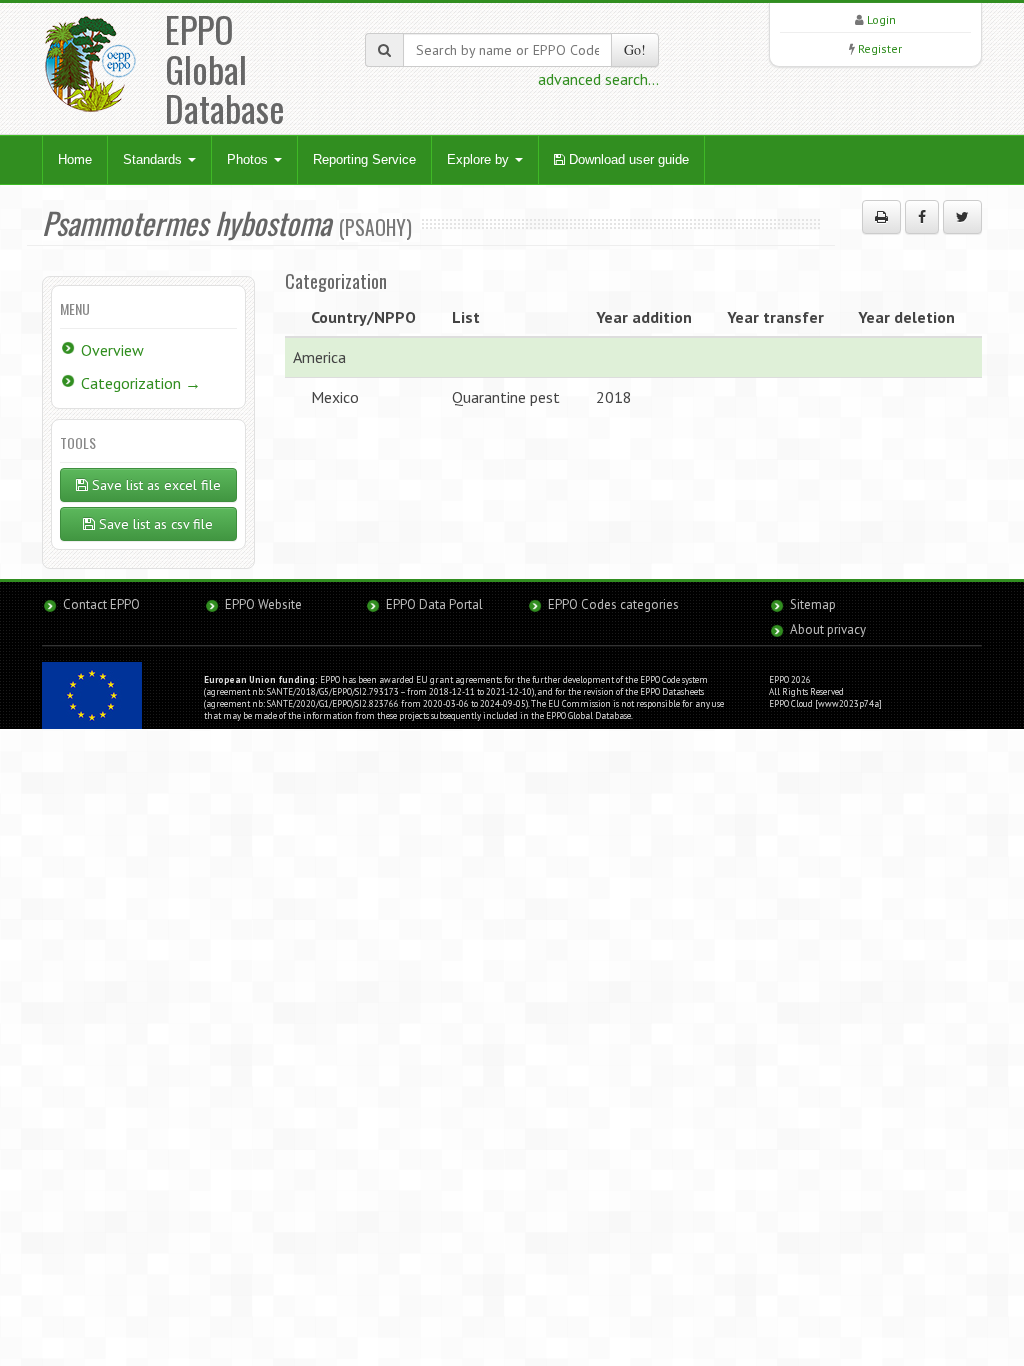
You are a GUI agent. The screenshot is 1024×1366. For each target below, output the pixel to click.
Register (880, 48)
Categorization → (141, 383)
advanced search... (598, 79)
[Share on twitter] (962, 217)
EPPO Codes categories (613, 604)
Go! (635, 49)
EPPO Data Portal (434, 604)
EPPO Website (263, 604)
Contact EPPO (101, 604)
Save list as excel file (154, 485)
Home (75, 159)
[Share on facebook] (922, 217)
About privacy (828, 629)
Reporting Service (364, 159)
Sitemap (813, 604)
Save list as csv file (154, 524)
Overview (112, 350)
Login (881, 19)
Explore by (480, 159)
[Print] (881, 217)
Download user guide (627, 159)
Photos (249, 159)
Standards (154, 159)
